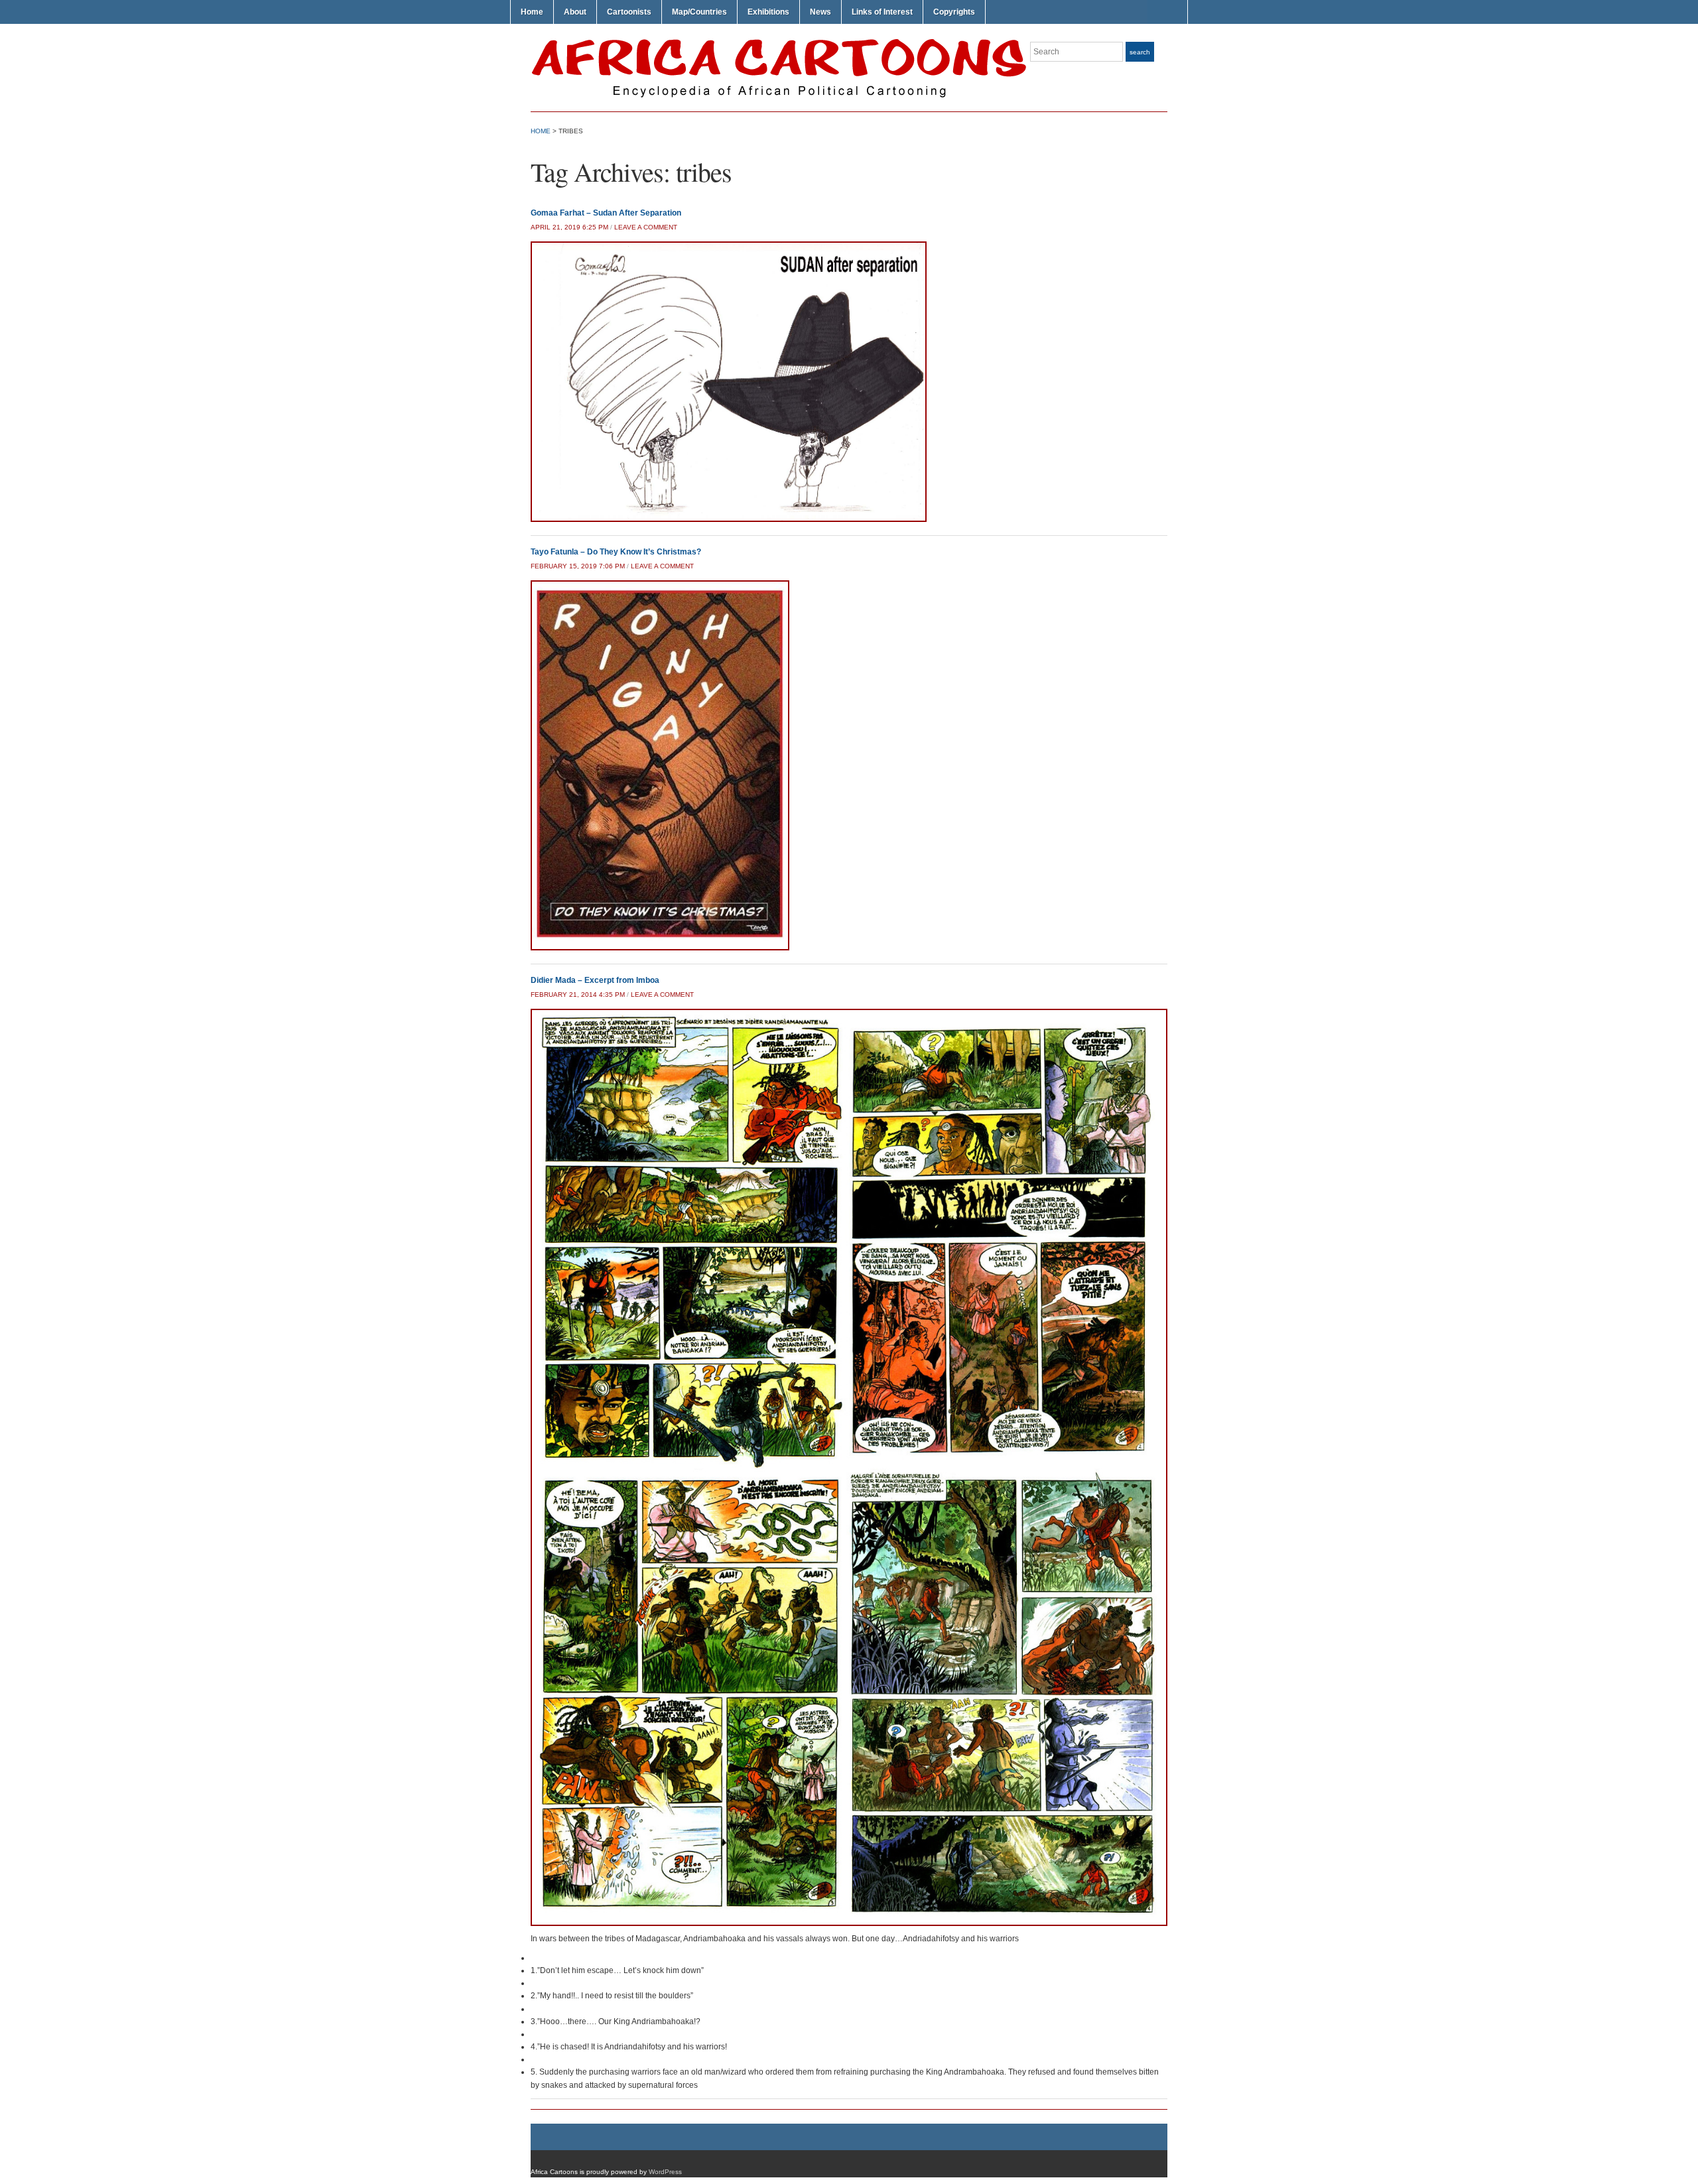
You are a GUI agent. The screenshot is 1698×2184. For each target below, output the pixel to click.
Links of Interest (882, 12)
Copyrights (954, 12)
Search (1140, 52)
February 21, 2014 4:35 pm (578, 995)
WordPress (665, 2172)
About (575, 12)
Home (532, 12)
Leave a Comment (646, 227)
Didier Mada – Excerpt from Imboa (595, 980)
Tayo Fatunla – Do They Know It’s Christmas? (616, 552)
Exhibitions (768, 12)
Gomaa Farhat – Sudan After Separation (606, 213)
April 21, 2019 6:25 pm (569, 227)
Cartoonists (629, 12)
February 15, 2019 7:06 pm (578, 566)
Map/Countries (699, 12)
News (820, 12)
